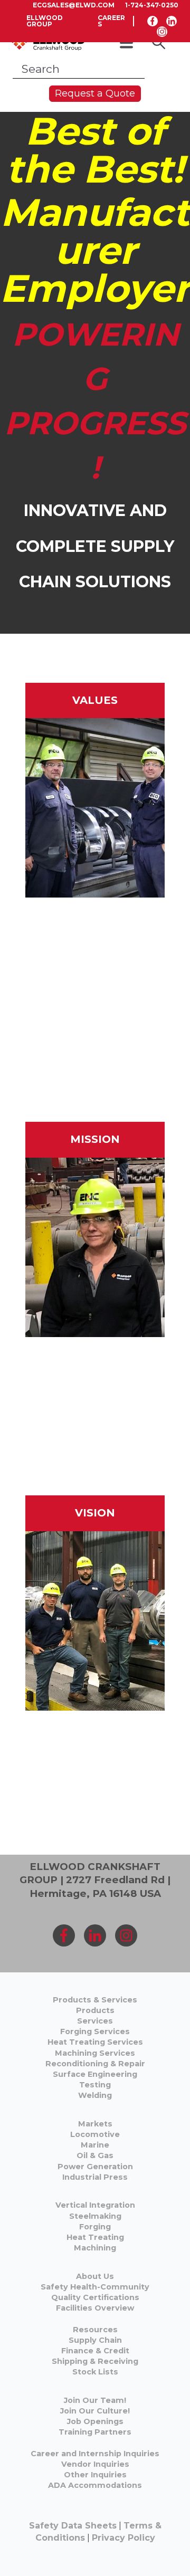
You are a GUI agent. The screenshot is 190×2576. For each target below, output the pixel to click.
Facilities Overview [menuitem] (95, 2308)
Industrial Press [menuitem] (95, 2177)
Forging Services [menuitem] (95, 2031)
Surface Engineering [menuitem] (95, 2074)
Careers (111, 21)
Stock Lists (95, 2372)
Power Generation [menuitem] (95, 2167)
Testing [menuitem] (95, 2085)
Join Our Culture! (95, 2411)
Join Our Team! (95, 2400)
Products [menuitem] (95, 2010)
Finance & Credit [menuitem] (95, 2351)
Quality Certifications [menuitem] (95, 2297)
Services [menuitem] (95, 2021)
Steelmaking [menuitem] (95, 2216)
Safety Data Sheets (73, 2526)
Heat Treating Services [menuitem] (95, 2042)
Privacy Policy (123, 2538)
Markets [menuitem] (95, 2124)
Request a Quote (95, 93)
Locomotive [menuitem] (95, 2134)
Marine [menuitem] (95, 2145)
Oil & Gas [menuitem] (95, 2155)
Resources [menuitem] (95, 2330)
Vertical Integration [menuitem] (95, 2205)
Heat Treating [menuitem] (95, 2237)
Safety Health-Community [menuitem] (95, 2287)
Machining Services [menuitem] (95, 2053)
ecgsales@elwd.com (74, 5)
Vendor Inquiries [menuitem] (95, 2464)
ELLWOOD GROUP (45, 21)
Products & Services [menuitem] (95, 2000)
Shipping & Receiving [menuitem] (95, 2361)
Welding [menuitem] (95, 2095)
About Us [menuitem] (95, 2276)
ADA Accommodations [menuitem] (95, 2485)
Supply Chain (95, 2340)
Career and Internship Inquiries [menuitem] (95, 2454)
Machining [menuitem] (95, 2248)
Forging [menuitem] (95, 2227)
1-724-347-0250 (152, 5)
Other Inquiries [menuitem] (95, 2475)
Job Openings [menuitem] (95, 2421)
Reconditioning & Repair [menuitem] (95, 2064)
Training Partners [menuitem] (95, 2432)
